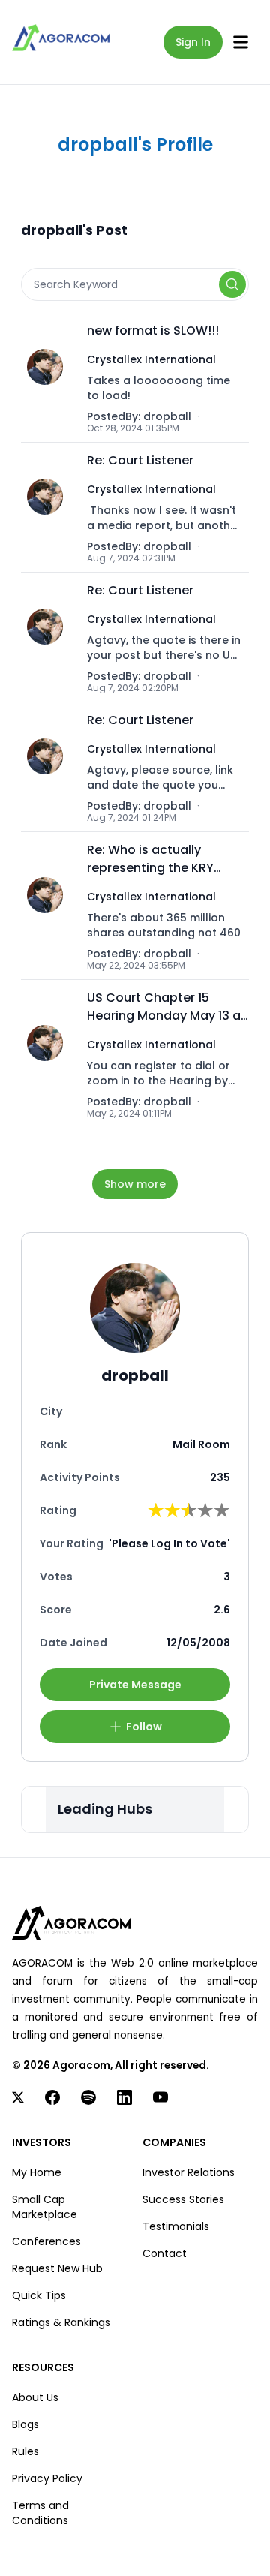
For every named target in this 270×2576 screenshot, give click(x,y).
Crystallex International (151, 359)
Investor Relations (189, 2172)
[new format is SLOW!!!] (49, 377)
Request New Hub (57, 2268)
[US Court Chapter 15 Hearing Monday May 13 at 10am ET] (49, 1054)
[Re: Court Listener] (49, 507)
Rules (25, 2451)
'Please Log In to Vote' (169, 1543)
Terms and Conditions (40, 2513)
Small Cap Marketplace (45, 2207)
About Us (35, 2397)
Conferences (46, 2241)
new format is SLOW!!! (153, 331)
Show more (135, 1184)
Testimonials (176, 2226)
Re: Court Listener (140, 460)
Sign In (193, 42)
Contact (165, 2253)
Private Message (135, 1685)
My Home (37, 2172)
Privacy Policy (47, 2478)
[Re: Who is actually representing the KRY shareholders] (49, 906)
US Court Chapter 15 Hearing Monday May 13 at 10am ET (166, 1007)
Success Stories (183, 2199)
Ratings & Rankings (61, 2322)
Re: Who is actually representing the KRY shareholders (150, 859)
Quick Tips (39, 2295)
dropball (167, 416)
